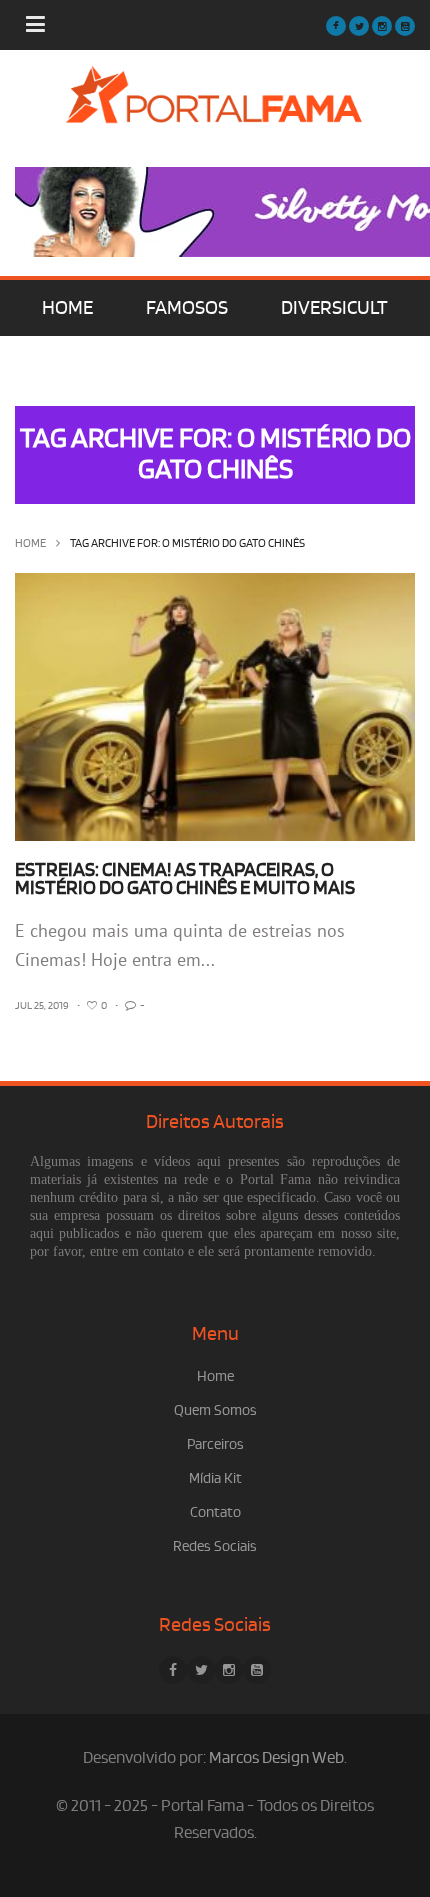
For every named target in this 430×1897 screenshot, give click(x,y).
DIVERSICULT (334, 308)
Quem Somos (215, 1410)
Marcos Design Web (276, 1758)
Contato (215, 1512)
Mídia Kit (215, 1478)
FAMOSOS (187, 308)
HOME (67, 308)
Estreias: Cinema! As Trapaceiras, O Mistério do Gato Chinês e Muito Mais (185, 879)
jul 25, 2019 (42, 1006)
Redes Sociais (215, 1546)
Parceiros (215, 1444)
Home (30, 543)
